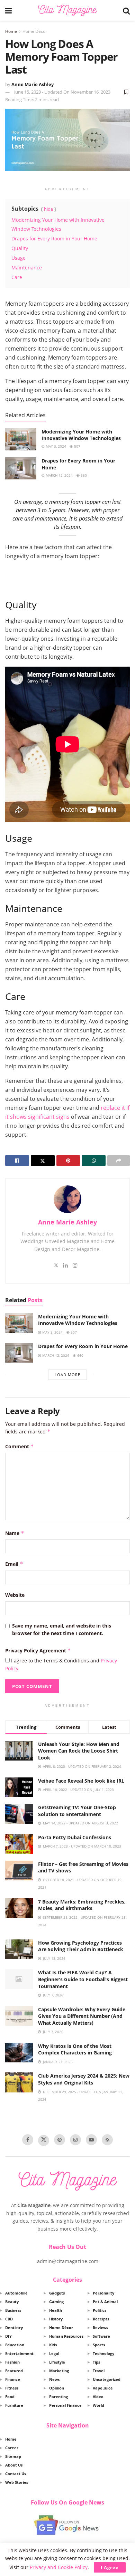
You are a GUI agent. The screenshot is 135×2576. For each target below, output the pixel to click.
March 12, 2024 (59, 475)
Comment (20, 1446)
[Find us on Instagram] (75, 2140)
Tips (96, 2362)
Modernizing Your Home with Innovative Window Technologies (81, 435)
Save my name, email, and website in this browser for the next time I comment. (62, 1629)
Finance (13, 2379)
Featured (14, 2371)
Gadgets (57, 2293)
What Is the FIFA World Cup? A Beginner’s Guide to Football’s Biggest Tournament (83, 1979)
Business (13, 2310)
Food (10, 2397)
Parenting (58, 2397)
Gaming (56, 2302)
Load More (67, 1375)
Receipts (101, 2319)
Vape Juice (103, 2388)
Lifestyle (57, 2362)
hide (48, 209)
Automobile (16, 2293)
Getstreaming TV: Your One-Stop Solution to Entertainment (77, 1811)
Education (15, 2345)
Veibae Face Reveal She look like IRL (81, 1781)
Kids (53, 2345)
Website (15, 1595)
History (56, 2319)
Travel (99, 2371)
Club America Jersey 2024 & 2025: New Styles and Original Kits (84, 2079)
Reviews (100, 2327)
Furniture (14, 2405)
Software (101, 2336)
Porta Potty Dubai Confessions (75, 1837)
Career (12, 2448)
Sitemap (13, 2456)
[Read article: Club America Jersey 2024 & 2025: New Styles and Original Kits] (19, 2082)
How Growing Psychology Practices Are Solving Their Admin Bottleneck (81, 1946)
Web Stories (17, 2482)
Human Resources (66, 2336)
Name (15, 1533)
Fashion (12, 2362)
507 (77, 446)
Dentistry (14, 2327)
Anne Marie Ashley (33, 84)
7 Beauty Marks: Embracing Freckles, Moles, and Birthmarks (82, 1905)
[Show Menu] (8, 10)
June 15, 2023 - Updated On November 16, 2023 (62, 92)
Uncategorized (107, 2379)
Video (98, 2397)
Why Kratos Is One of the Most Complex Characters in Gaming (75, 2049)
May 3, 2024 (55, 446)
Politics (100, 2310)
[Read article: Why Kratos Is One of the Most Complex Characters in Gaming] (19, 2053)
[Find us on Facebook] (28, 2140)
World (98, 2405)
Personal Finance (65, 2405)
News (54, 2379)
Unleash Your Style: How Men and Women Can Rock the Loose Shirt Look (79, 1751)
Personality (103, 2293)
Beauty (12, 2302)
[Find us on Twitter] (44, 2140)
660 (83, 475)
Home (11, 31)
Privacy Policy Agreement (38, 1650)
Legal (54, 2353)
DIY (8, 2336)
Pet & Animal (105, 2302)
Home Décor (35, 31)
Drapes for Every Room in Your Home (83, 1346)
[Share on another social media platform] (119, 1161)
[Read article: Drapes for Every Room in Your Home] (21, 468)
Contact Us (16, 2474)
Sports (99, 2345)
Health (56, 2310)
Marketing (59, 2371)
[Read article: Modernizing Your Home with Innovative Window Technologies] (21, 439)
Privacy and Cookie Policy (59, 2567)
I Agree (110, 2567)
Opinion (57, 2388)
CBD (9, 2319)
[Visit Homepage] (67, 10)
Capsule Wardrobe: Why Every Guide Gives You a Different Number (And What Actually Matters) (82, 2016)
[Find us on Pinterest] (60, 2140)
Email (14, 1564)
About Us (14, 2465)
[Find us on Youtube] (91, 2140)
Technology (103, 2353)
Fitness (12, 2388)
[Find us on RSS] (107, 2140)
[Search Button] (126, 10)
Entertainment (19, 2353)
